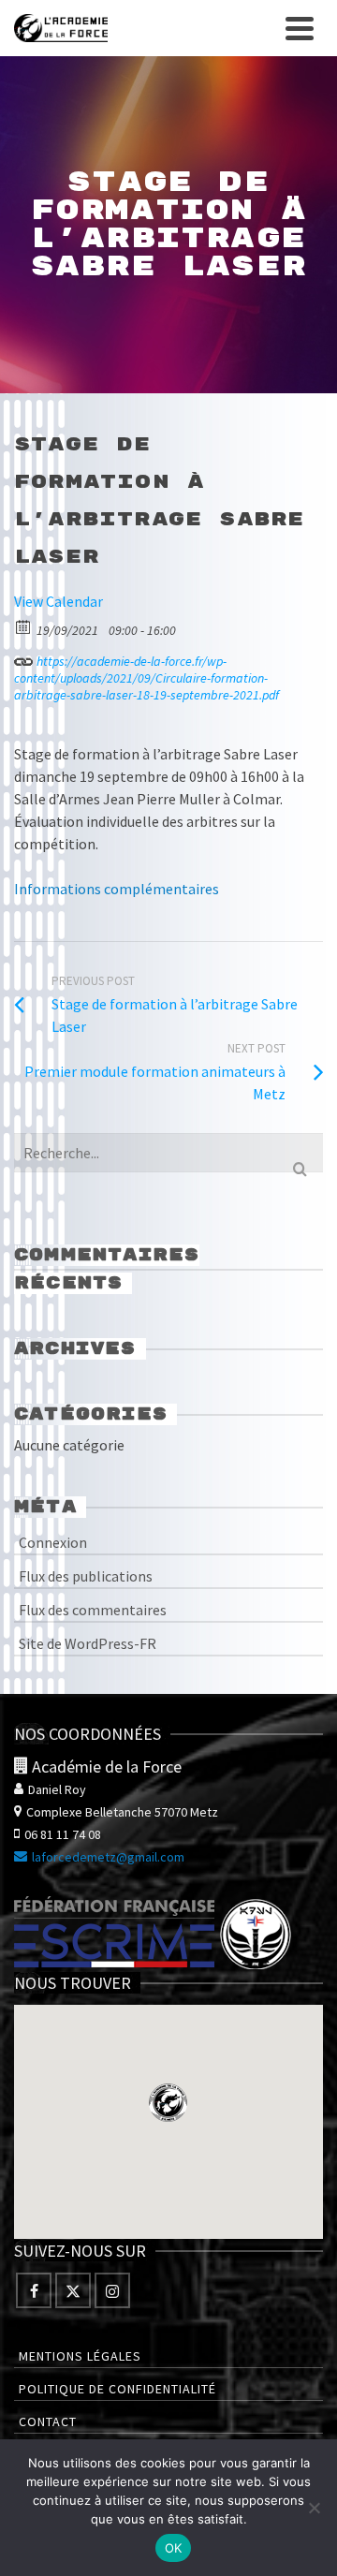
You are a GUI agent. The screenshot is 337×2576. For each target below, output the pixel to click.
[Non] (314, 2508)
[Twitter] (73, 2290)
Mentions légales (80, 2356)
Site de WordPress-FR (88, 1643)
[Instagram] (112, 2290)
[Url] (24, 657)
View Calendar (59, 601)
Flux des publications (86, 1576)
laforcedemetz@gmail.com (108, 1857)
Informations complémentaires (117, 889)
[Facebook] (34, 2290)
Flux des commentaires (93, 1610)
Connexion (53, 1542)
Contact (48, 2421)
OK (174, 2548)
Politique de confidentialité (117, 2389)
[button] (168, 2103)
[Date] (24, 626)
